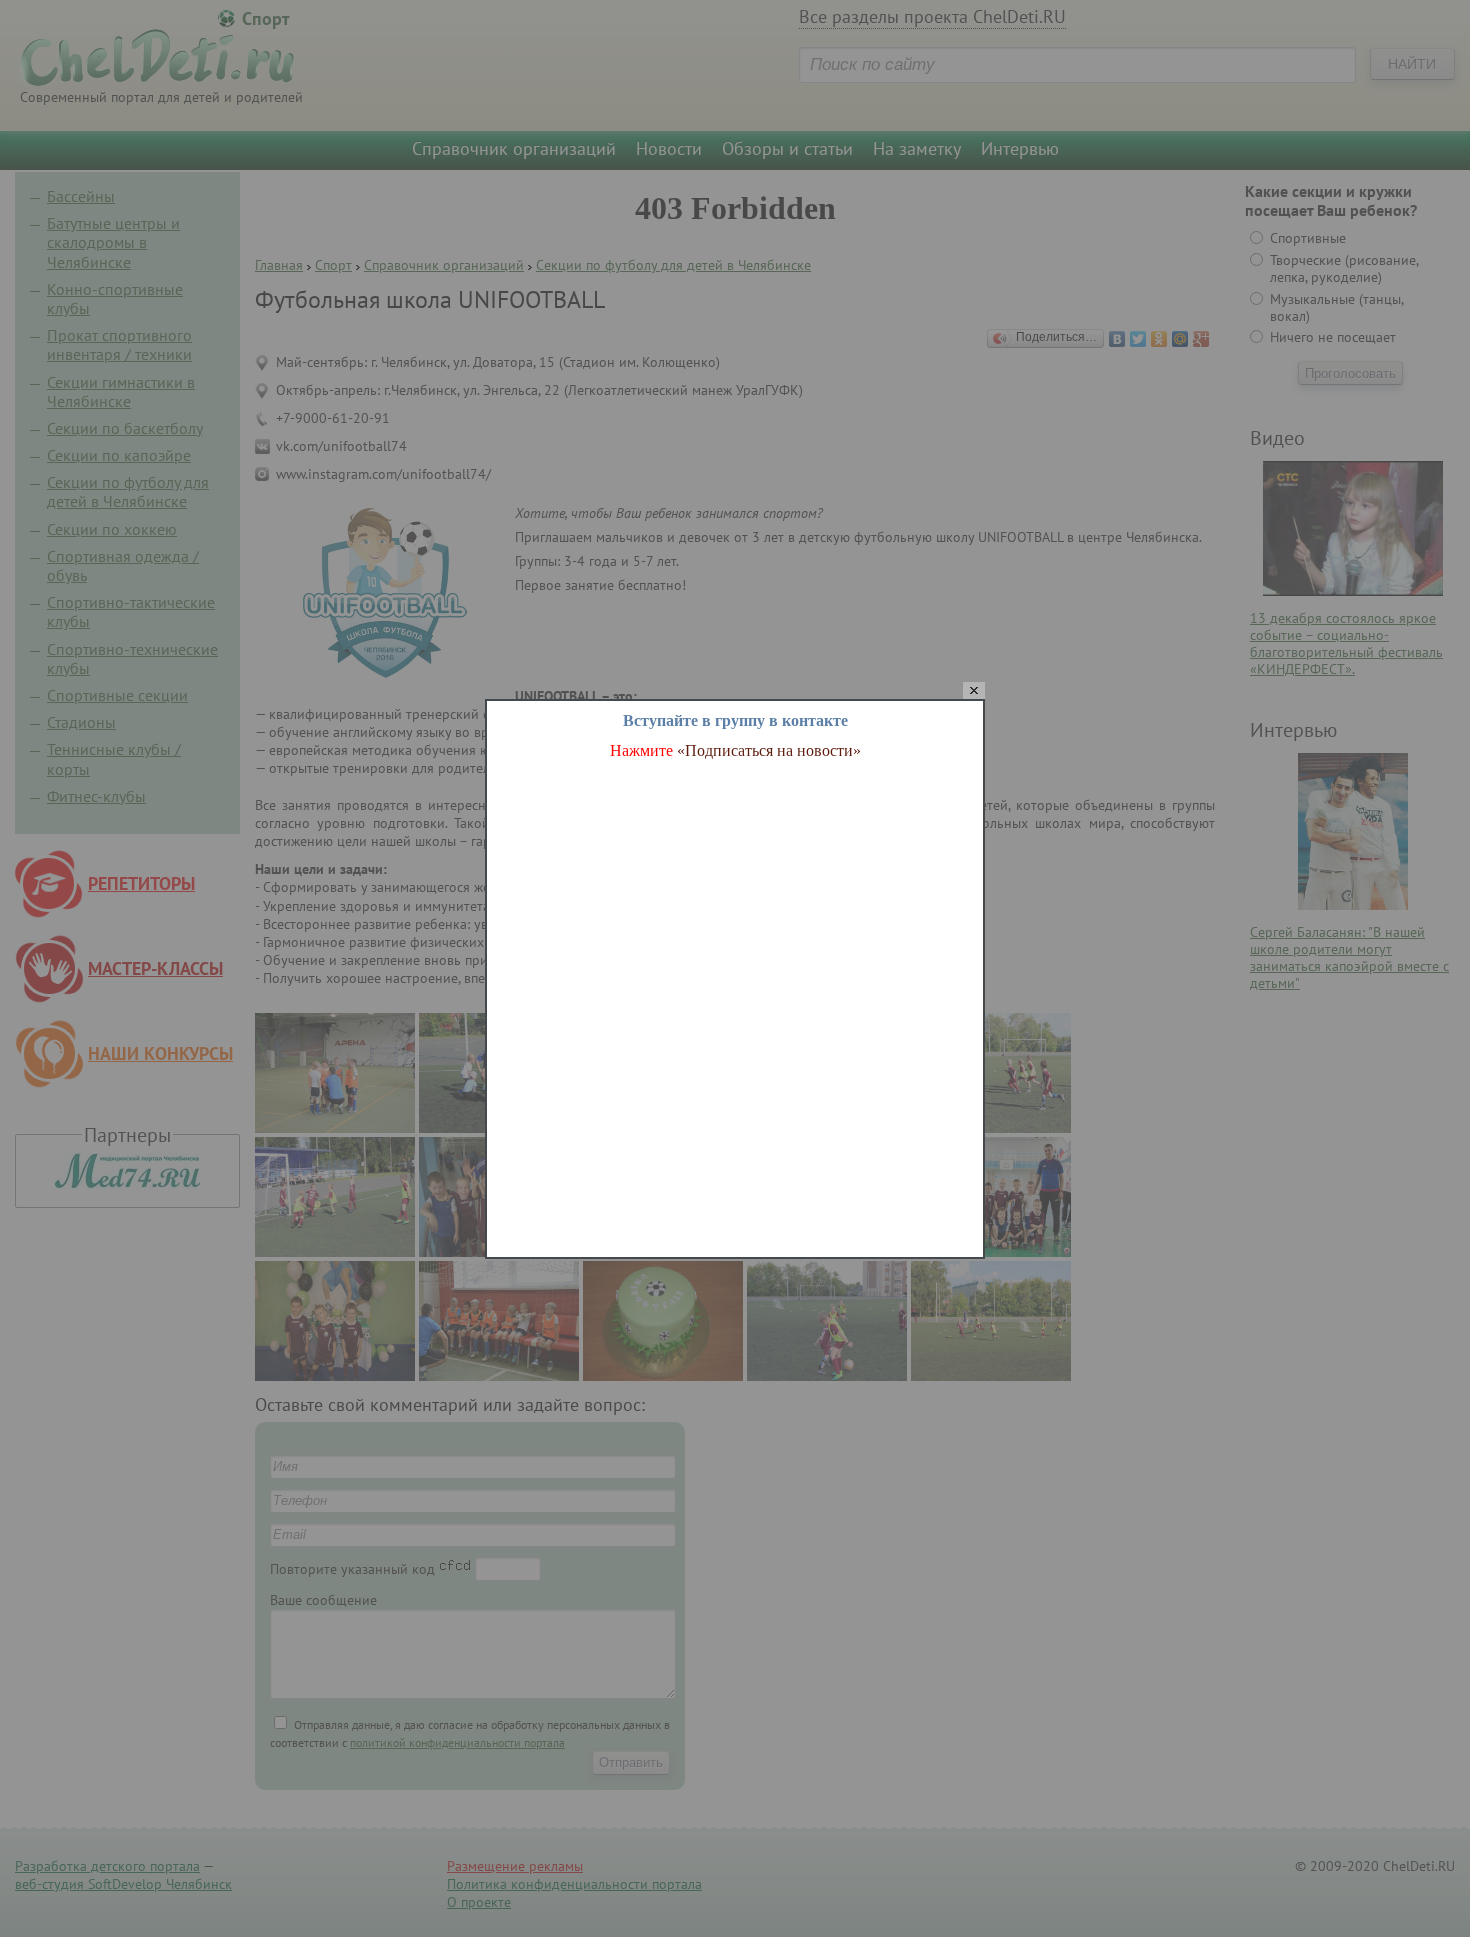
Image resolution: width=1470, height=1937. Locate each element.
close (974, 691)
